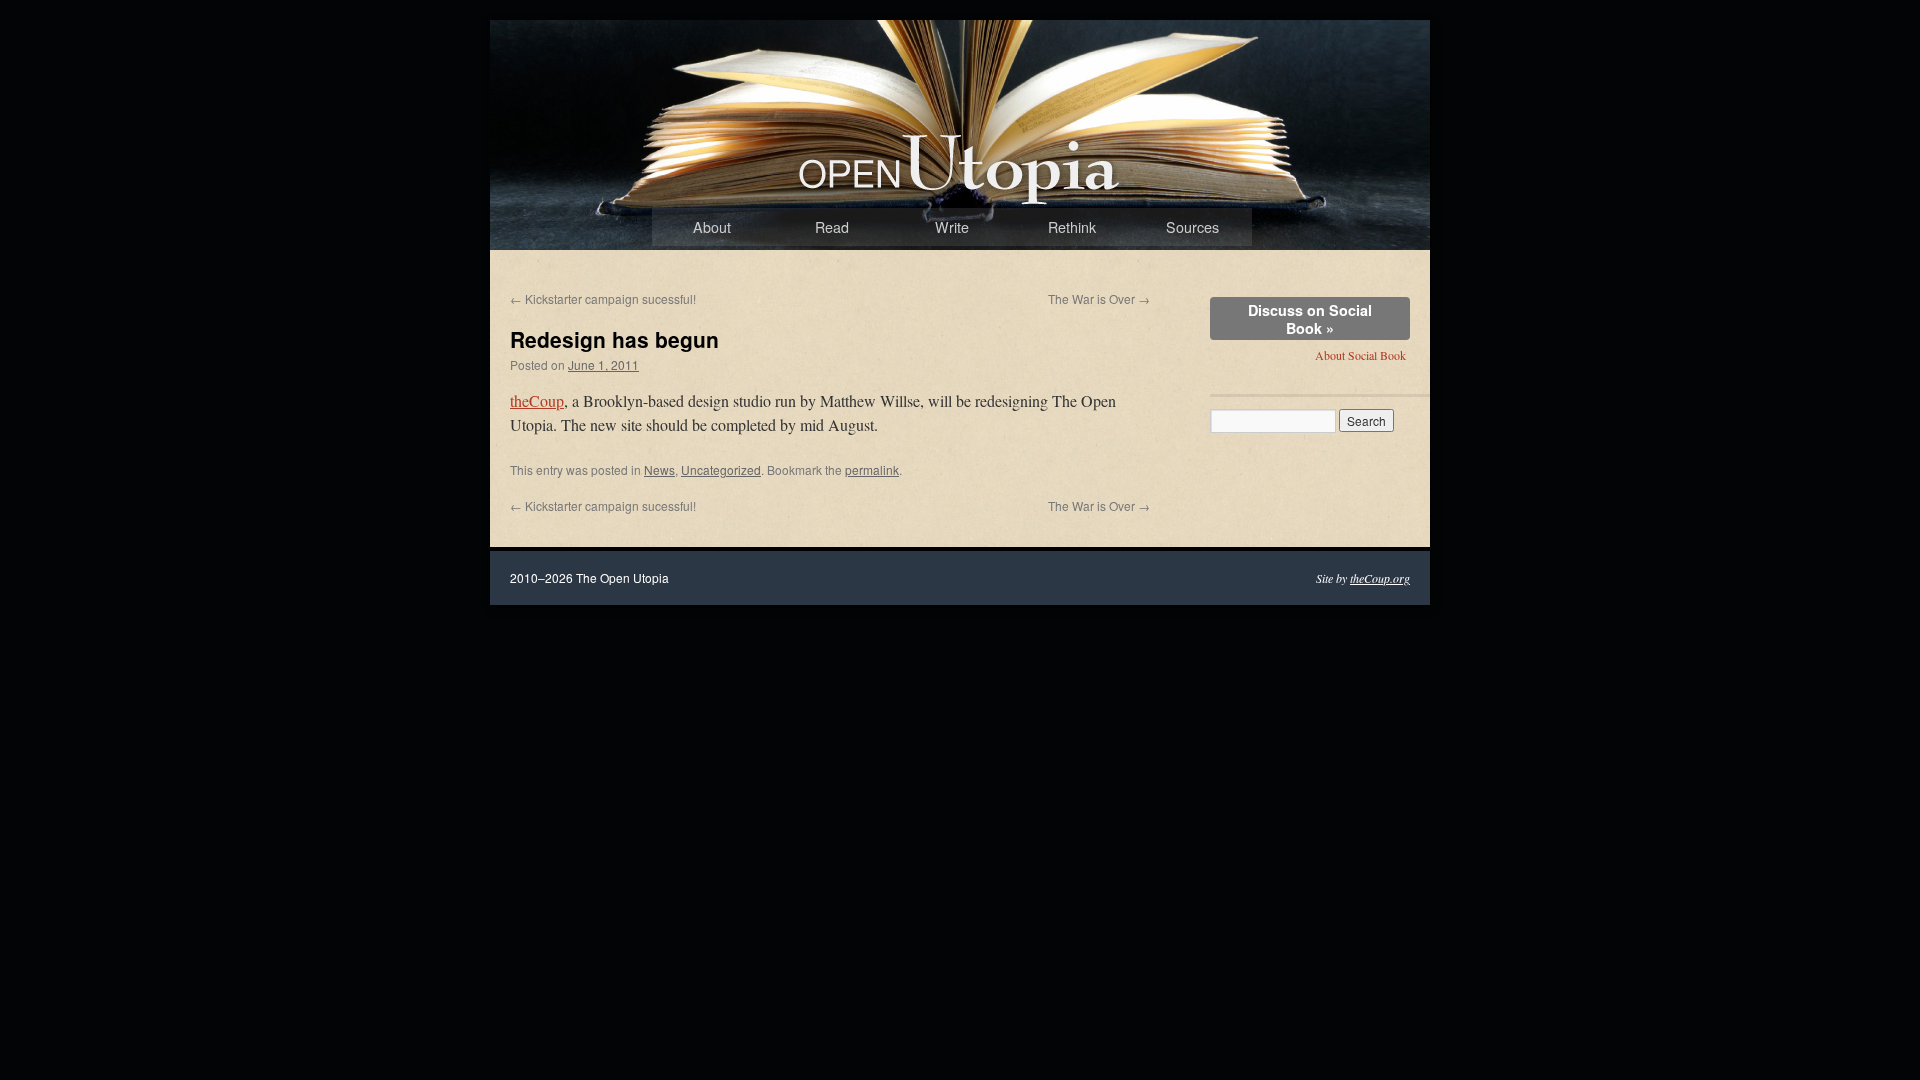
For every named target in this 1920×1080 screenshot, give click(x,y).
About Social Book (1360, 355)
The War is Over (1099, 298)
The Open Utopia (904, 208)
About (712, 227)
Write (952, 227)
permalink (872, 469)
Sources (1192, 227)
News (659, 469)
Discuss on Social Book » (1310, 319)
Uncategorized (721, 469)
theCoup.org (1380, 578)
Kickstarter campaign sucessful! (603, 298)
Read (832, 227)
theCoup (537, 400)
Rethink (1072, 227)
